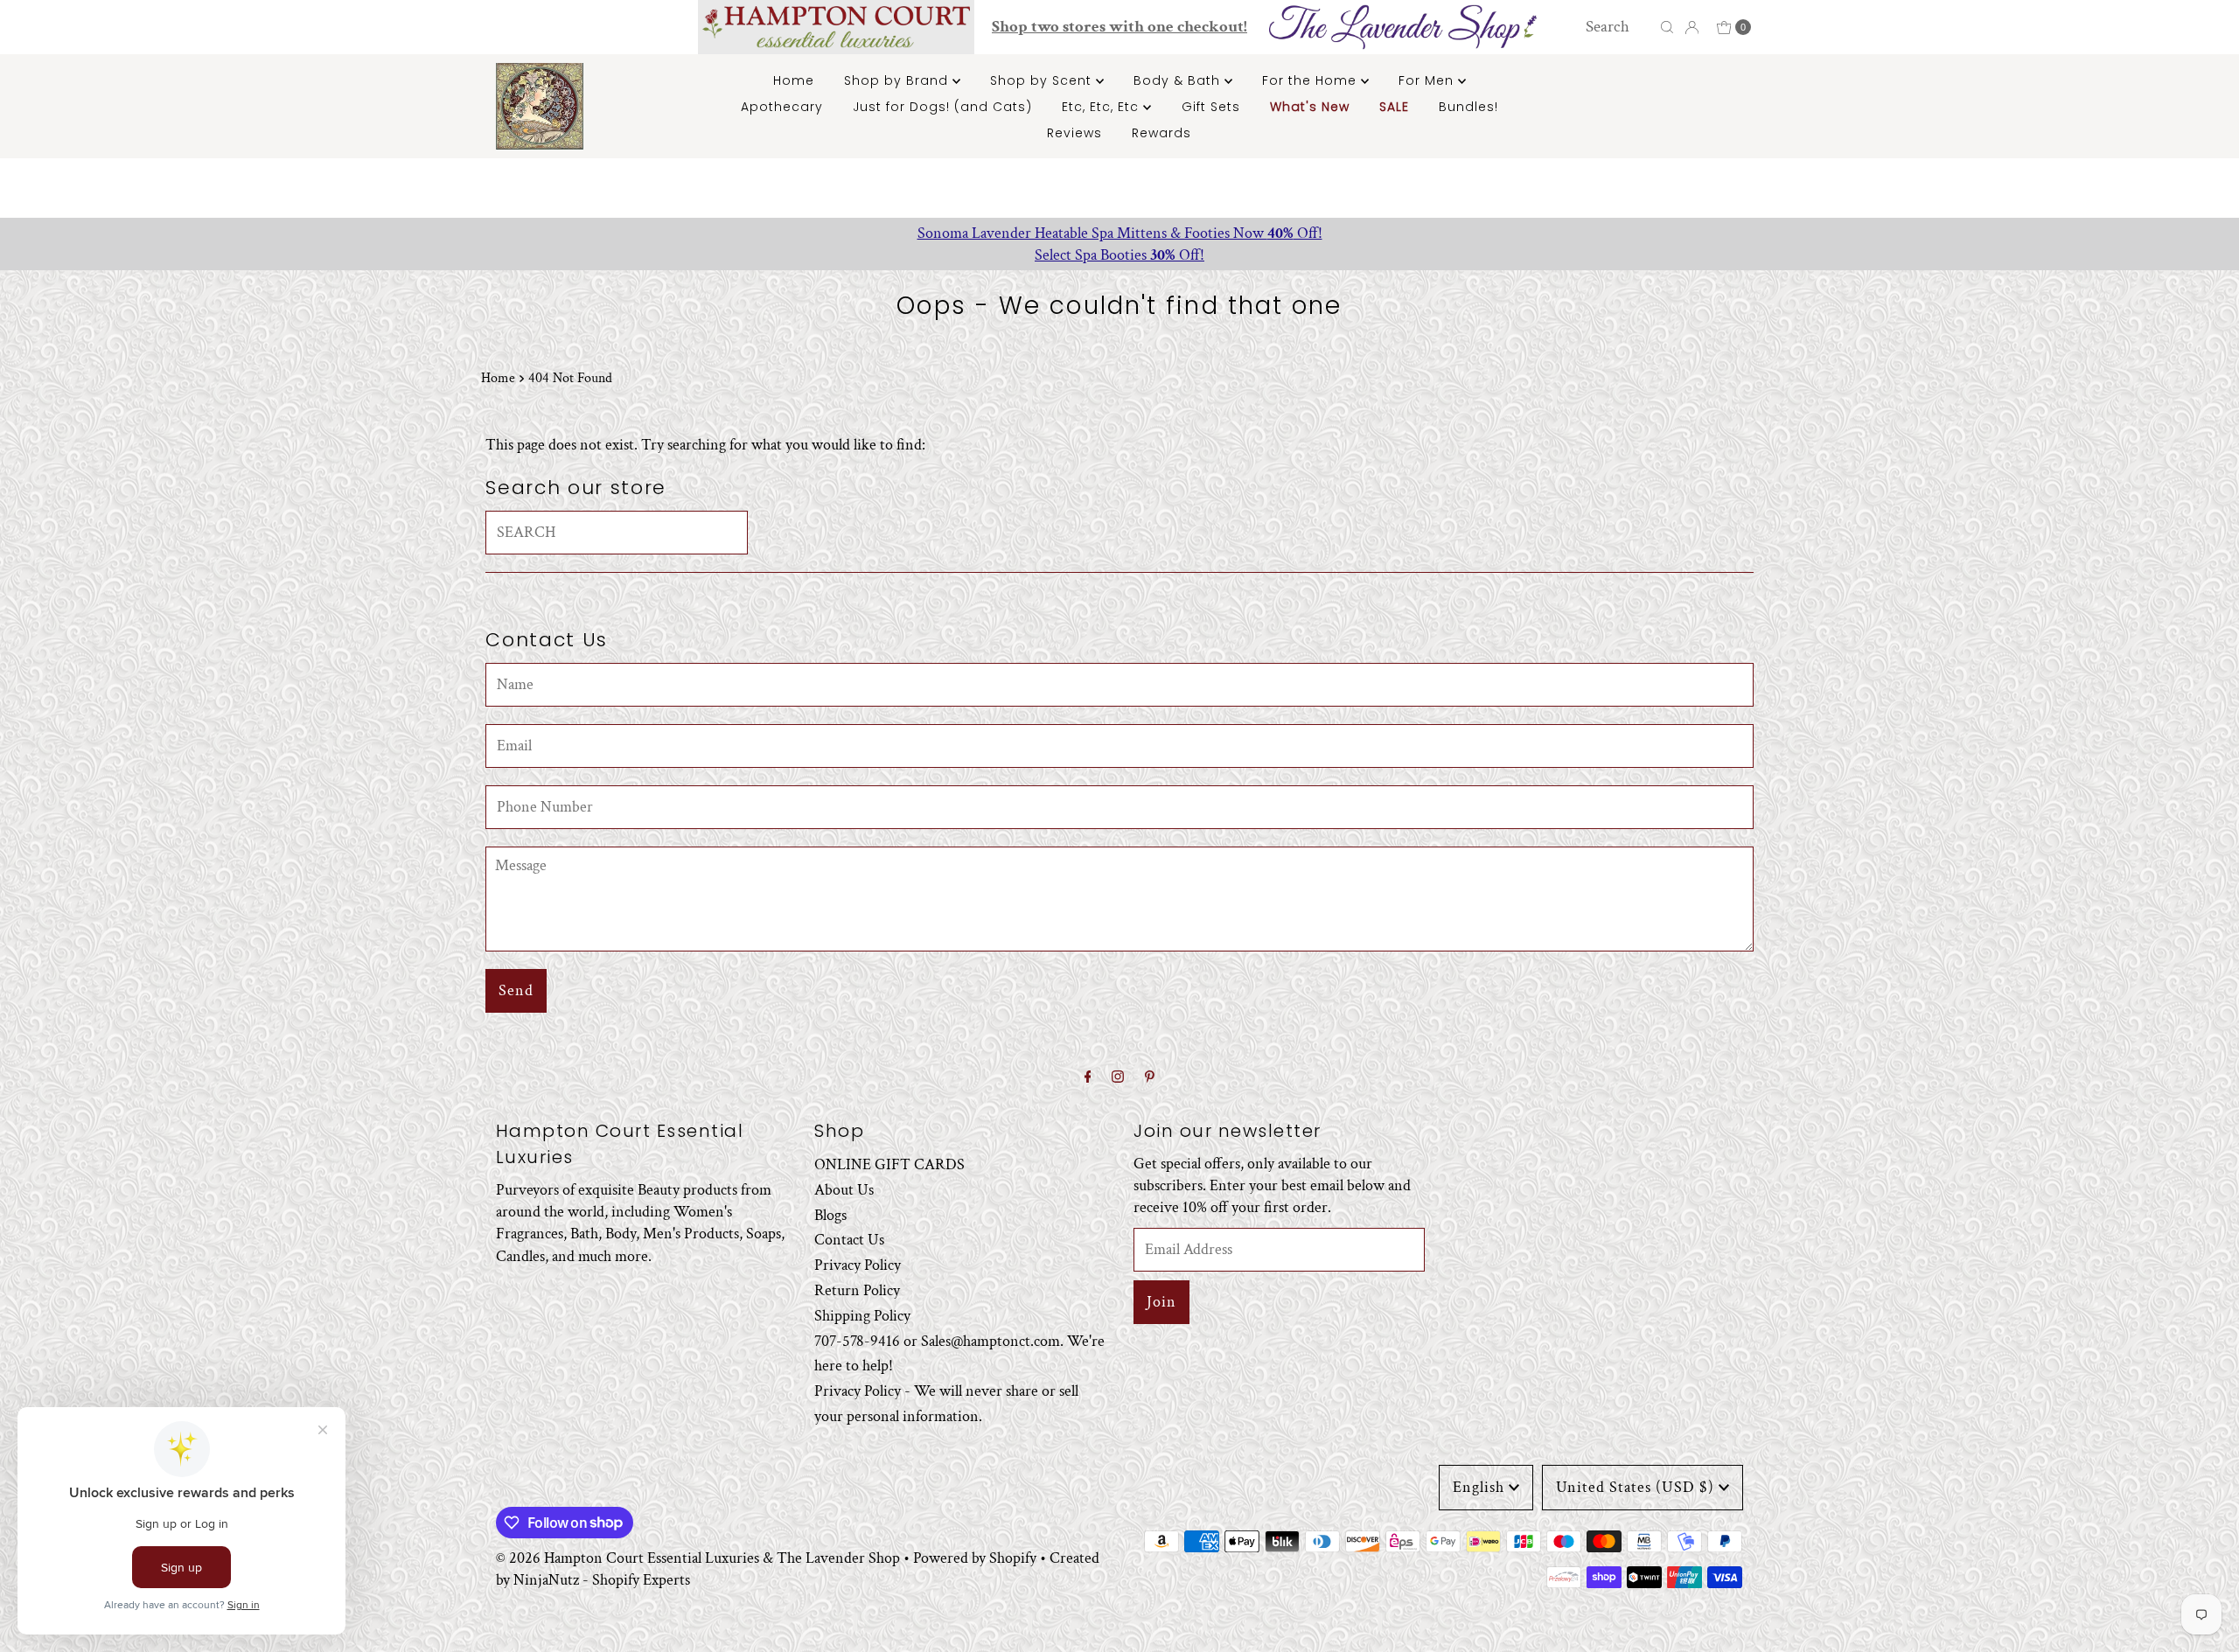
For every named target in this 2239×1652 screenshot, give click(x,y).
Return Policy (857, 1290)
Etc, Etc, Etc (1102, 107)
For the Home (1311, 80)
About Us (844, 1190)
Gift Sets (1211, 107)
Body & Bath (1179, 80)
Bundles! (1468, 107)
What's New (1310, 107)
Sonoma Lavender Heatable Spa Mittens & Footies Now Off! (1120, 233)
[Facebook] (1088, 1078)
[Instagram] (1118, 1078)
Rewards (1161, 133)
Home (794, 80)
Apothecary (782, 107)
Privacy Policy (858, 1265)
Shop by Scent (1043, 80)
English (1479, 1487)
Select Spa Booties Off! (1119, 255)
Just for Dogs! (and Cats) (942, 107)
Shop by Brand (898, 80)
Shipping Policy (862, 1316)
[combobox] (1618, 27)
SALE (1394, 107)
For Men (1428, 80)
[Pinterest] (1150, 1078)
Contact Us (849, 1240)
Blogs (830, 1215)
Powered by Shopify (975, 1558)
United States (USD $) (1635, 1487)
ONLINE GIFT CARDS (889, 1164)
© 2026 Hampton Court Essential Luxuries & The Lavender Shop (698, 1558)
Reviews (1074, 133)
